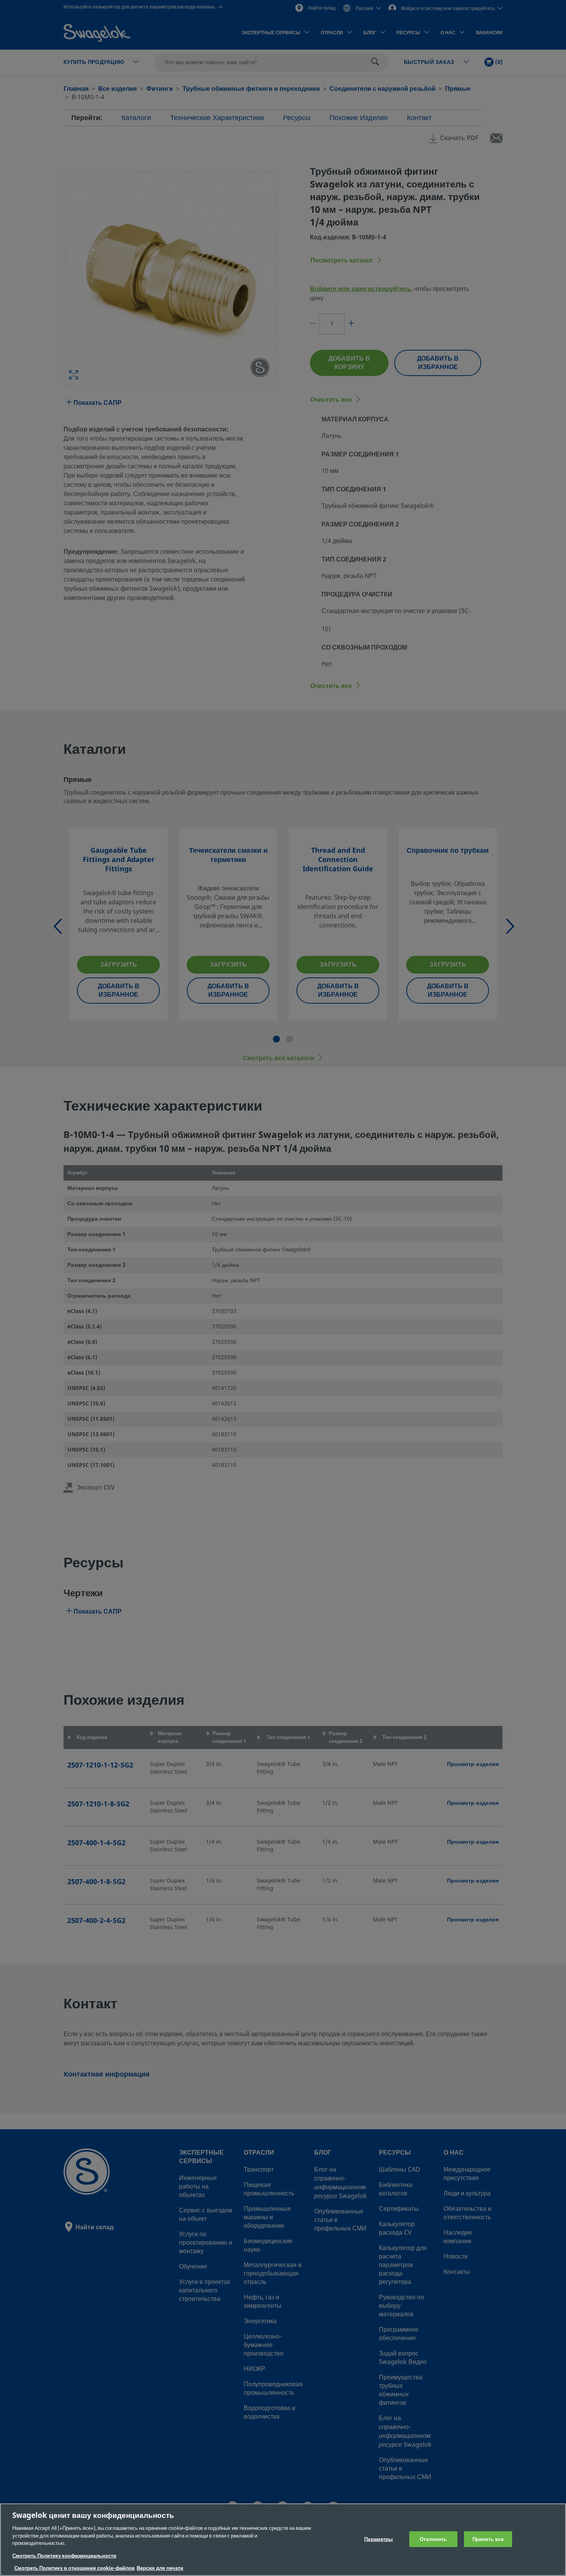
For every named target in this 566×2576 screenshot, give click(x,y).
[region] (283, 2540)
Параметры (378, 2539)
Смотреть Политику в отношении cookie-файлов (75, 2568)
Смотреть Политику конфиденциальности (64, 2556)
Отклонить (433, 2539)
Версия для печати (160, 2568)
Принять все (488, 2539)
